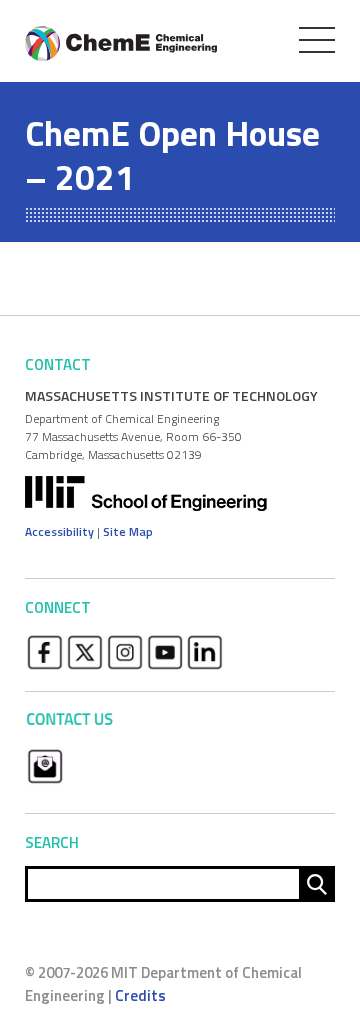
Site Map (128, 531)
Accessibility (59, 531)
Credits (140, 995)
